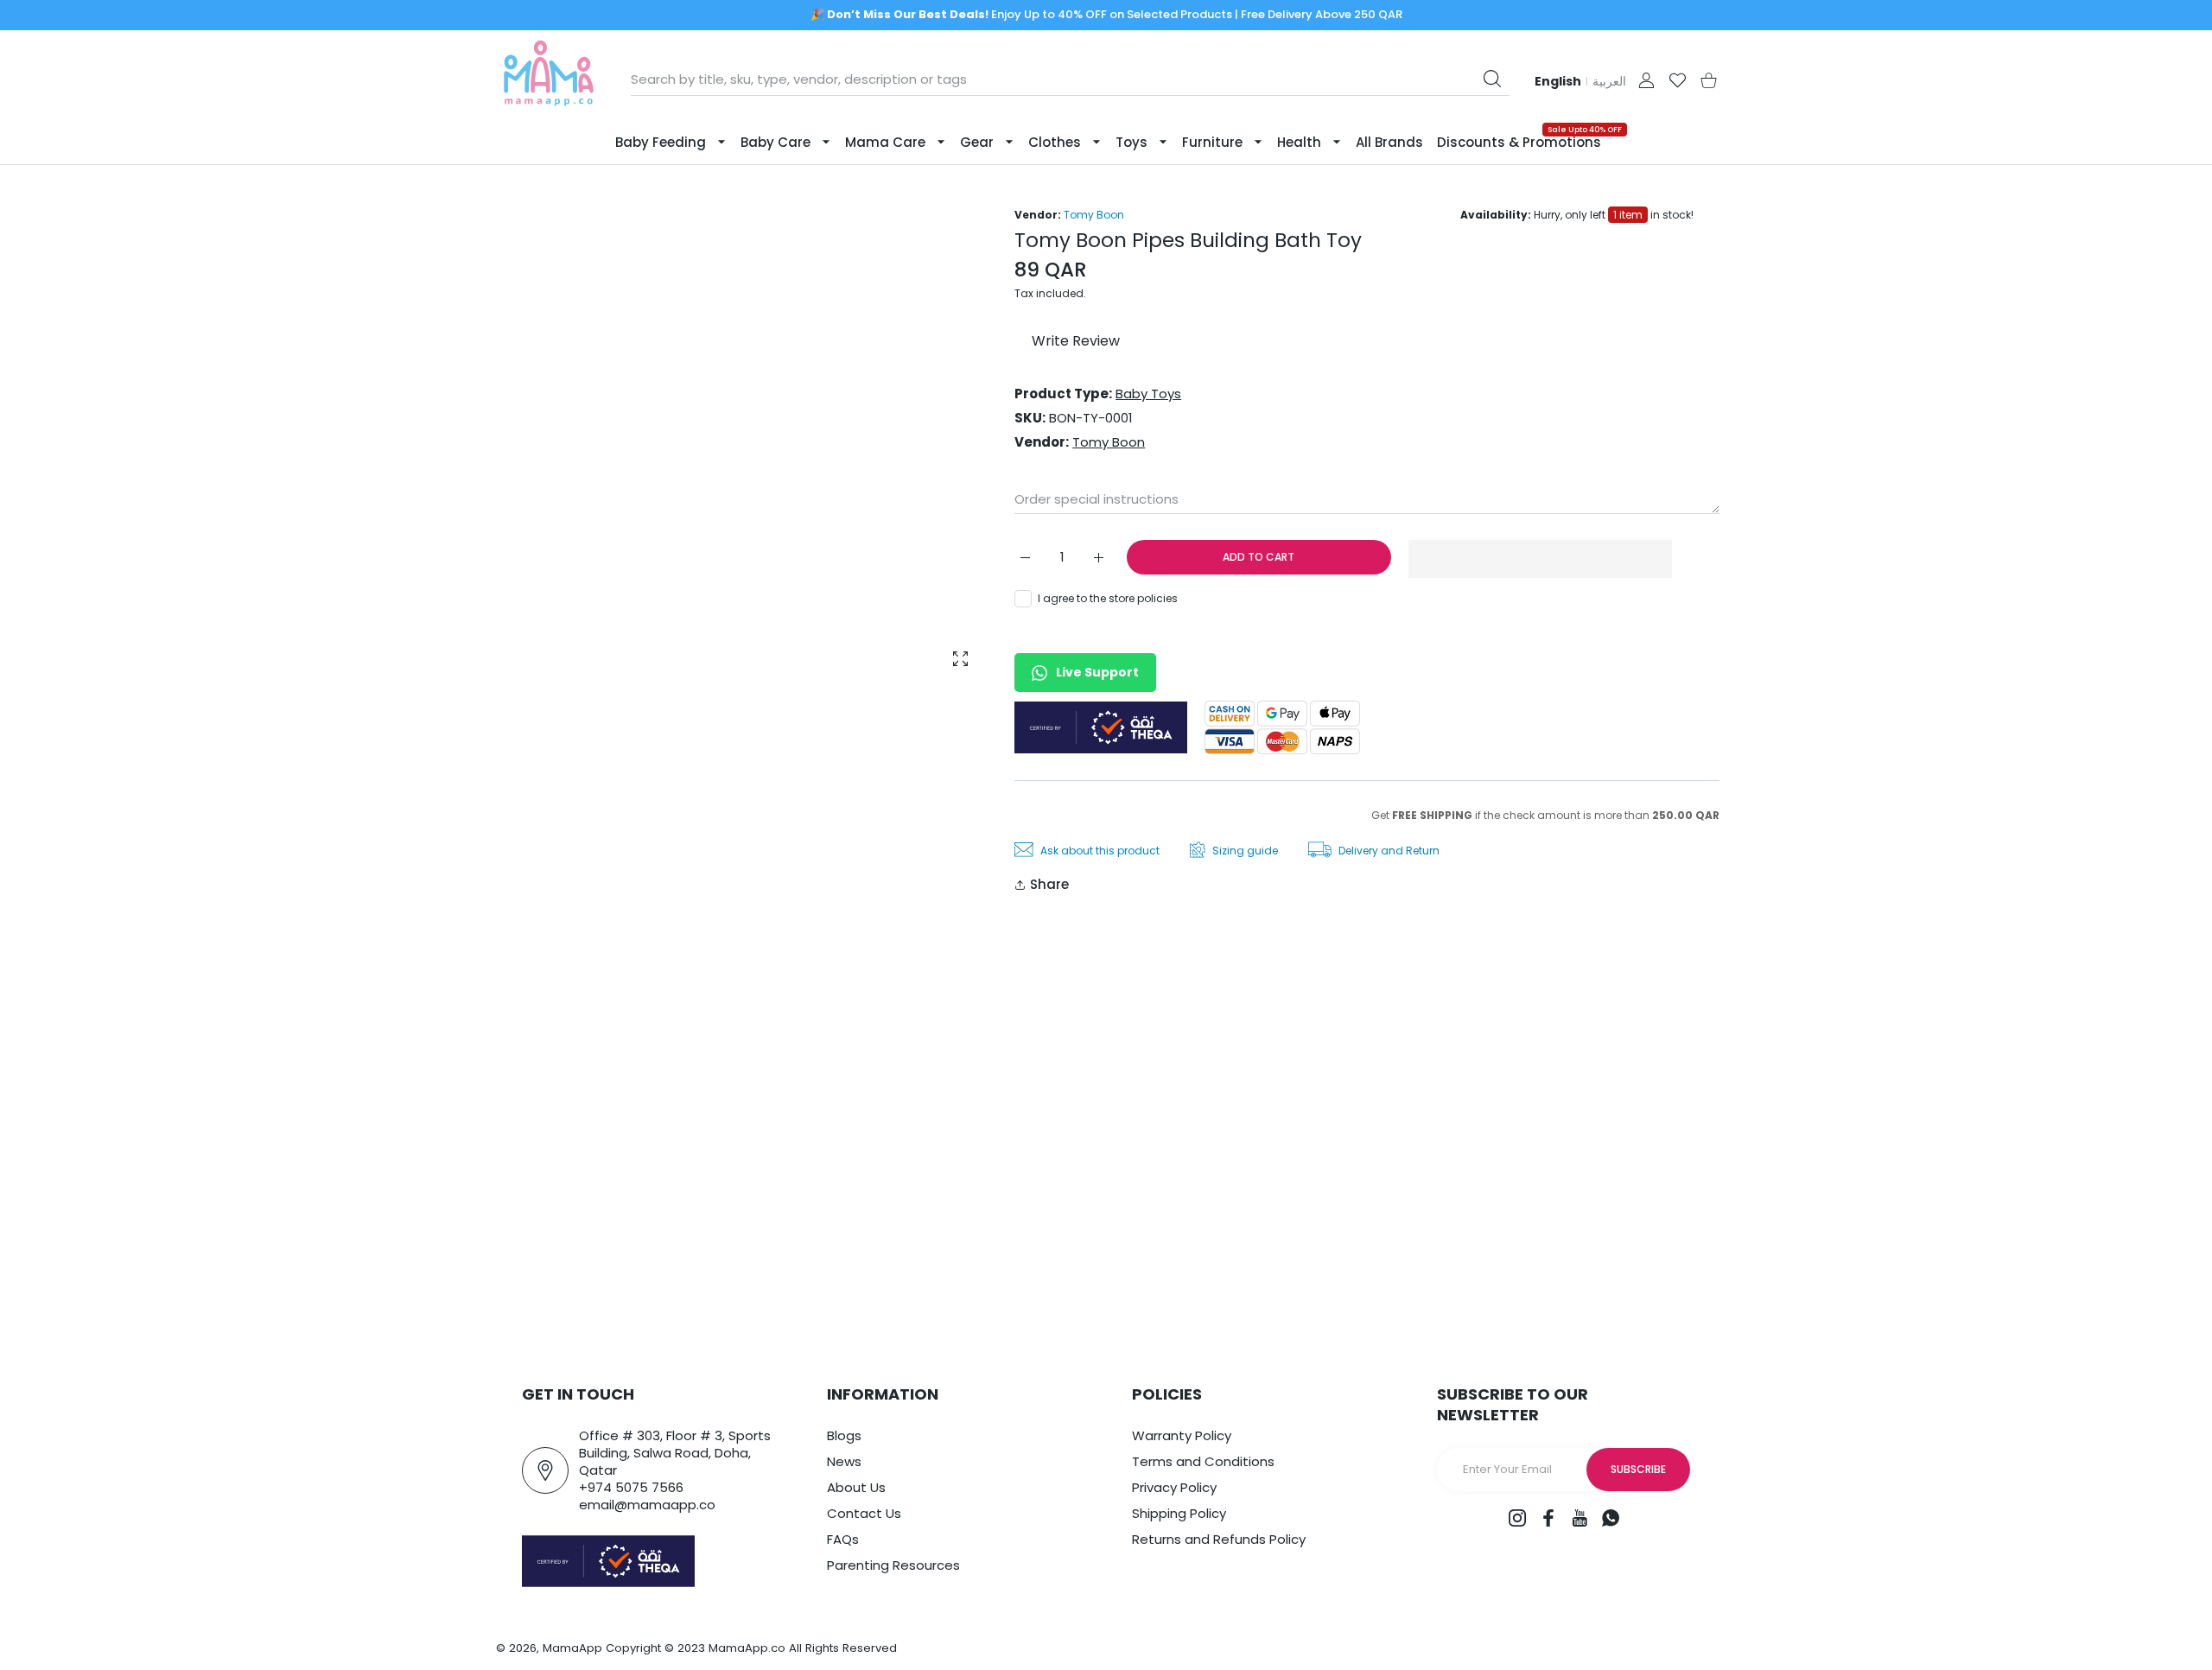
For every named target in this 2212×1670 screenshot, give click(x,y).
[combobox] (1070, 79)
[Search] (1492, 79)
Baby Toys (1148, 394)
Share (1049, 884)
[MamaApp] (549, 80)
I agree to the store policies (1108, 598)
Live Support (1097, 672)
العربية (1609, 81)
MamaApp (572, 1648)
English (1558, 81)
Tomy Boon (1094, 215)
